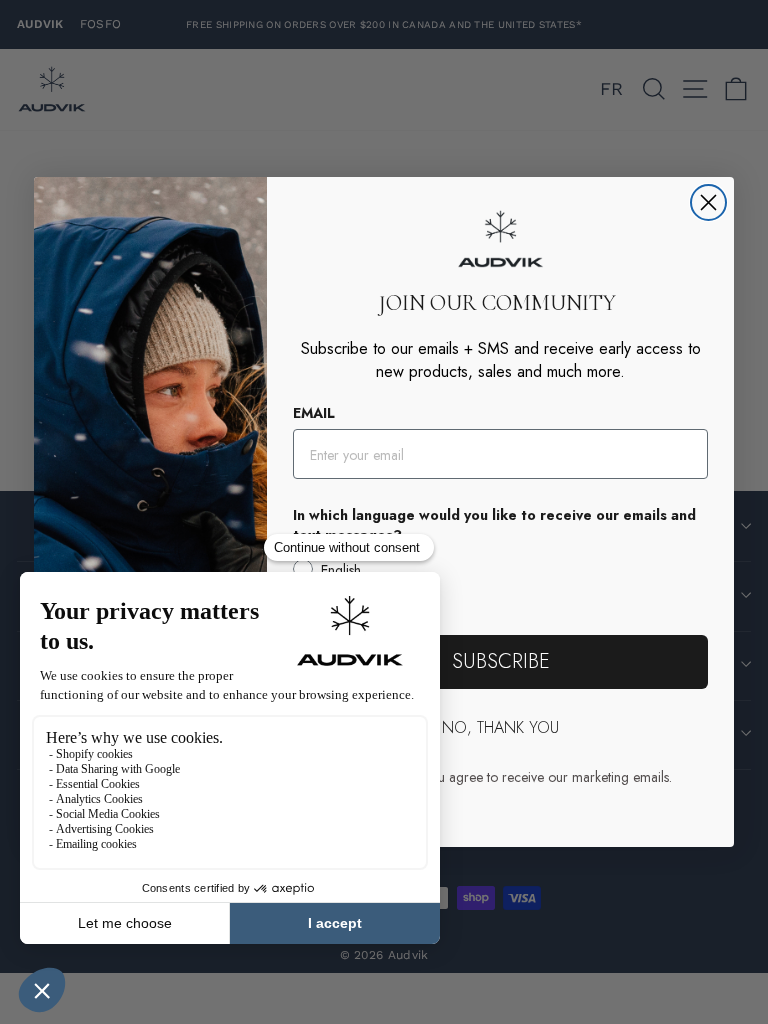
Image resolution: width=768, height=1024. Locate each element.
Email (314, 413)
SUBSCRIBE (501, 661)
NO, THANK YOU (500, 727)
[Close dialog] (708, 202)
